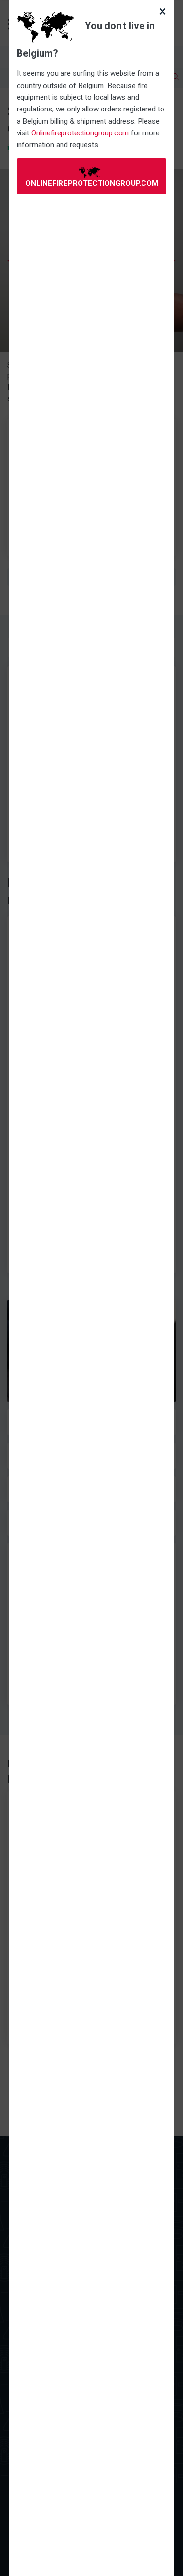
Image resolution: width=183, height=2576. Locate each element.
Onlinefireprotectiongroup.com (80, 133)
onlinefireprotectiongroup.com (92, 183)
